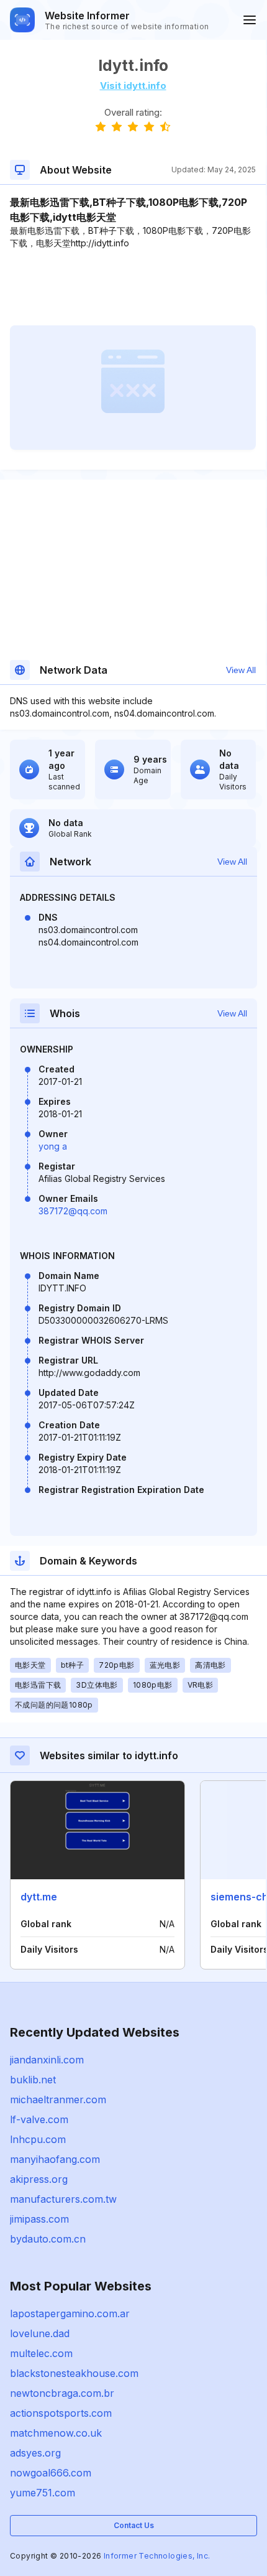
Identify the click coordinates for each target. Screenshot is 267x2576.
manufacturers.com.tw (63, 2199)
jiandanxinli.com (47, 2060)
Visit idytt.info (133, 86)
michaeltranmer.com (58, 2099)
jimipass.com (39, 2219)
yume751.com (43, 2493)
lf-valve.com (39, 2119)
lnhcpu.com (38, 2139)
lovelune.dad (40, 2333)
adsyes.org (35, 2453)
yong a (53, 1146)
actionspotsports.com (61, 2413)
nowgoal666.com (51, 2473)
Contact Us (134, 2525)
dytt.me (39, 1897)
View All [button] (241, 670)
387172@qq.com (73, 1211)
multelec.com (41, 2353)
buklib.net (33, 2080)
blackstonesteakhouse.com (74, 2373)
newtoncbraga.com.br (62, 2393)
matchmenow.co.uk (56, 2433)
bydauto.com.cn (48, 2239)
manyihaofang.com (55, 2159)
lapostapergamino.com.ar (70, 2313)
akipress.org (39, 2179)
